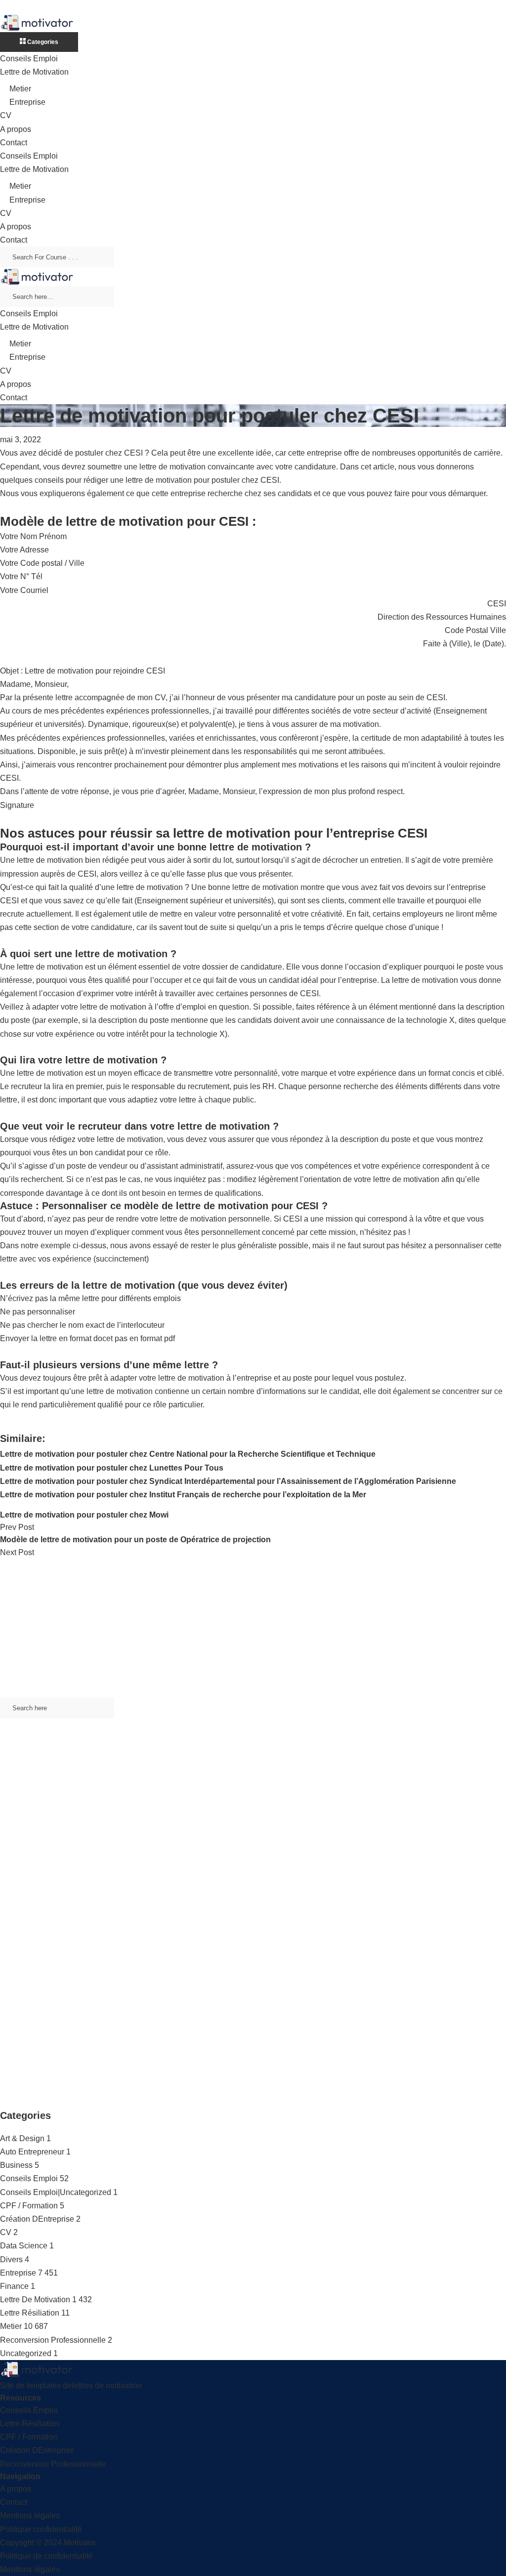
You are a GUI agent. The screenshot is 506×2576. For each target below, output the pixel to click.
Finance (14, 2286)
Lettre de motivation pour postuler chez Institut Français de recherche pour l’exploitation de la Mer (183, 1495)
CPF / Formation (29, 2206)
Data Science (24, 2246)
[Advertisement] (253, 1628)
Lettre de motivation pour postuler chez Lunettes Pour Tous (112, 1468)
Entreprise (27, 102)
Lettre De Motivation (35, 2300)
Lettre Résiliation (30, 2313)
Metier (20, 89)
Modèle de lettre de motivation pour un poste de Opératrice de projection (135, 1540)
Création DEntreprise (37, 2219)
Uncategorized (26, 2353)
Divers (11, 2259)
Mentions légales (30, 2515)
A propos (16, 129)
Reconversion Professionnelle (53, 2340)
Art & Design (22, 2138)
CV (6, 115)
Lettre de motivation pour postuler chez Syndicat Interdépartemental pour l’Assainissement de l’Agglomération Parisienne (228, 1481)
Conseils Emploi (29, 59)
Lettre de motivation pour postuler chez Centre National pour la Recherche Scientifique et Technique (188, 1454)
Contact (14, 143)
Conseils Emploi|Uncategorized (56, 2192)
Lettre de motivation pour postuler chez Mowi (84, 1515)
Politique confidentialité (41, 2529)
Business (16, 2165)
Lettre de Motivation (34, 72)
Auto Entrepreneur (32, 2152)
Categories (42, 42)
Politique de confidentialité (46, 2556)
